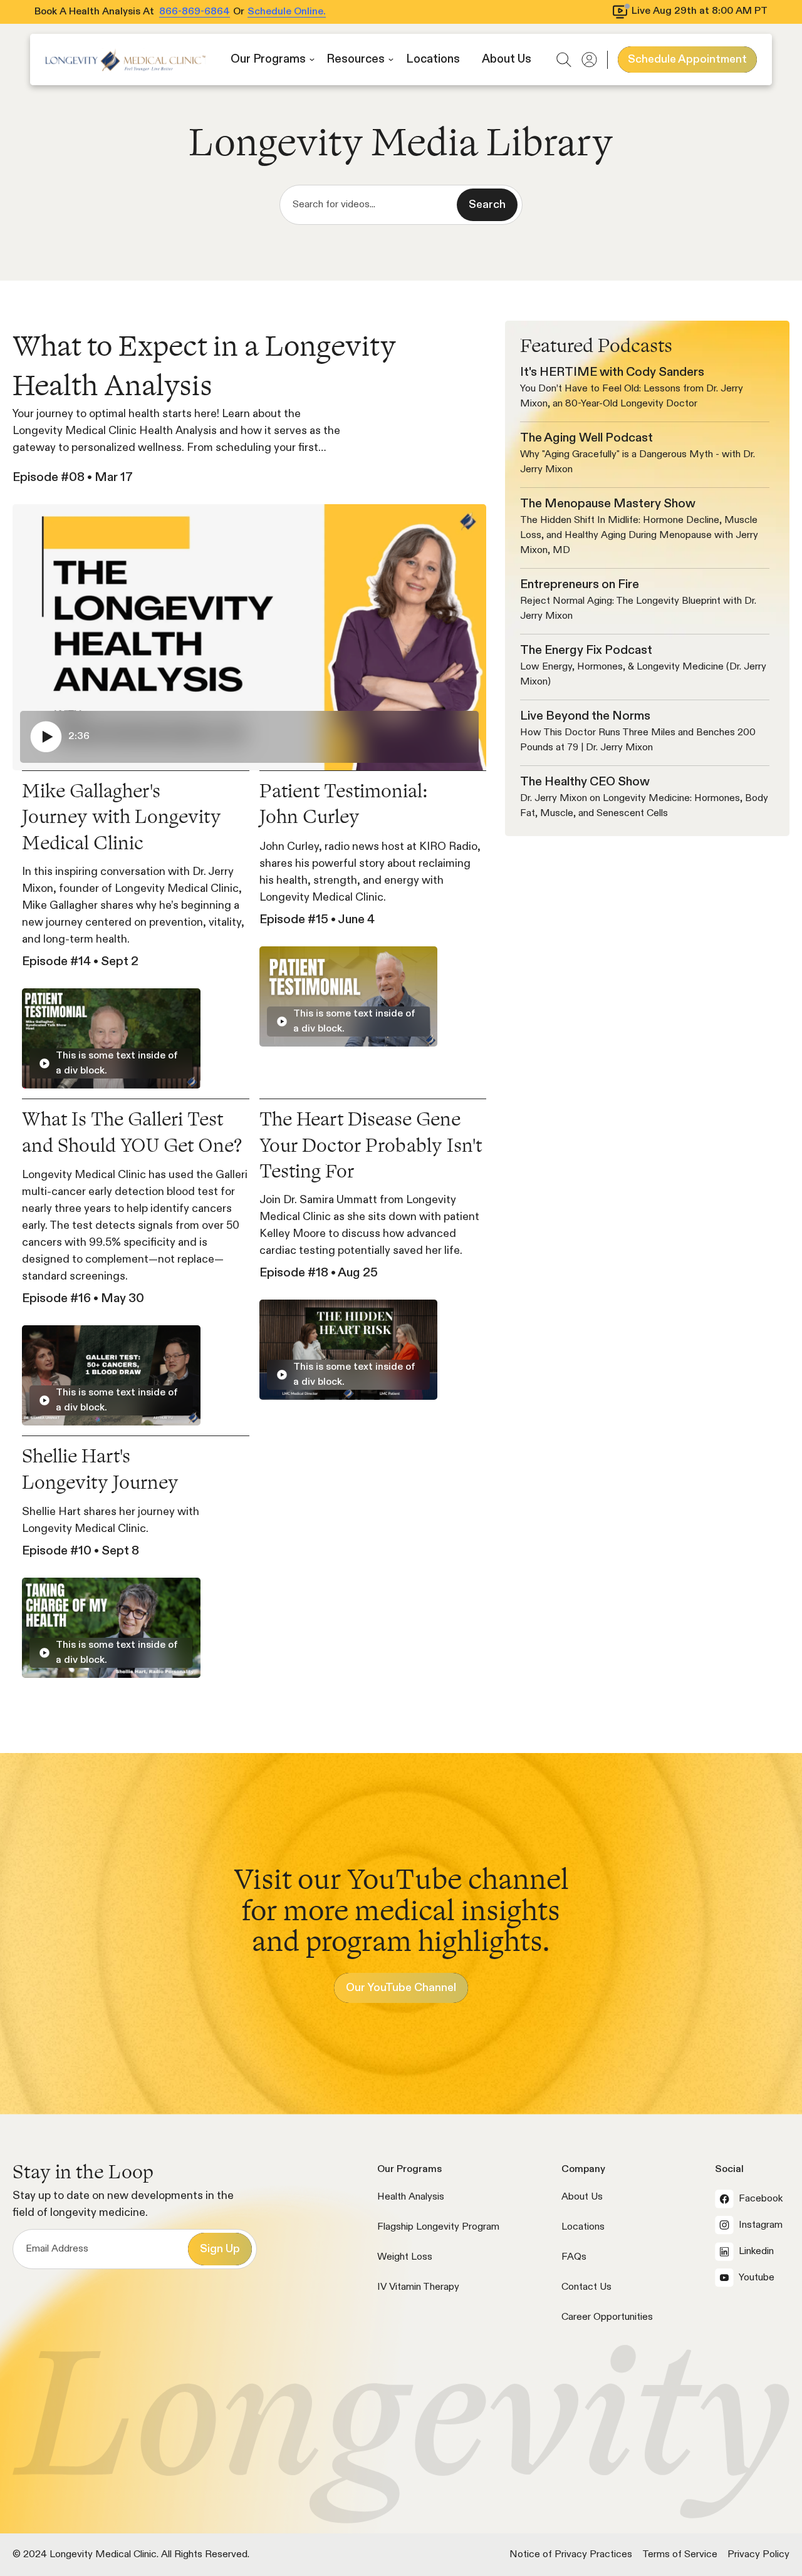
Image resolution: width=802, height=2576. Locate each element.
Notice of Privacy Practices (571, 2555)
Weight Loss (405, 2257)
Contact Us (586, 2287)
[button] (273, 60)
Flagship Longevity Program (438, 2227)
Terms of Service (680, 2555)
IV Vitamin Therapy (418, 2287)
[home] (125, 60)
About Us (582, 2197)
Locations (583, 2227)
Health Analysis (411, 2197)
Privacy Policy (758, 2555)
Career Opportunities (607, 2317)
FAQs (574, 2257)
